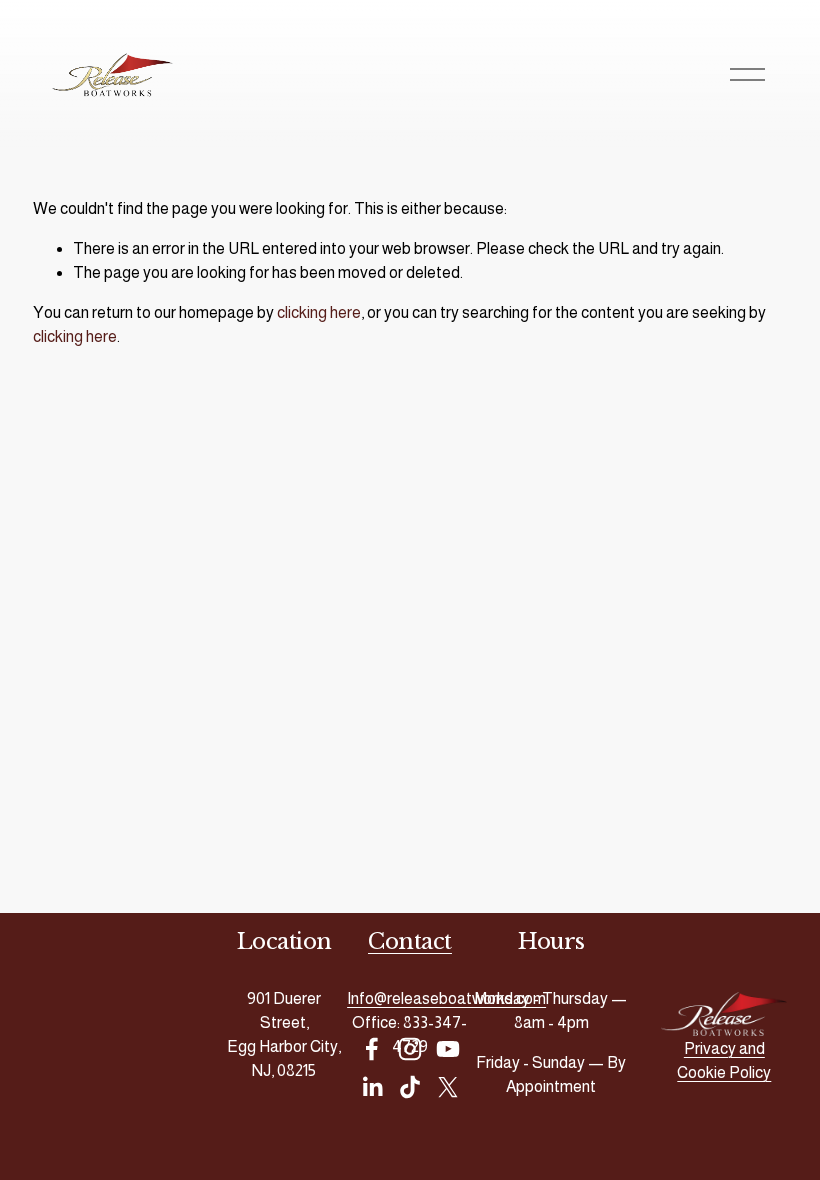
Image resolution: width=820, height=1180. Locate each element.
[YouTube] (448, 1049)
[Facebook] (372, 1049)
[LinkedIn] (372, 1087)
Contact (410, 942)
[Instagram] (410, 1049)
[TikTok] (410, 1087)
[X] (448, 1087)
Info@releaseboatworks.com (446, 998)
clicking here (319, 312)
